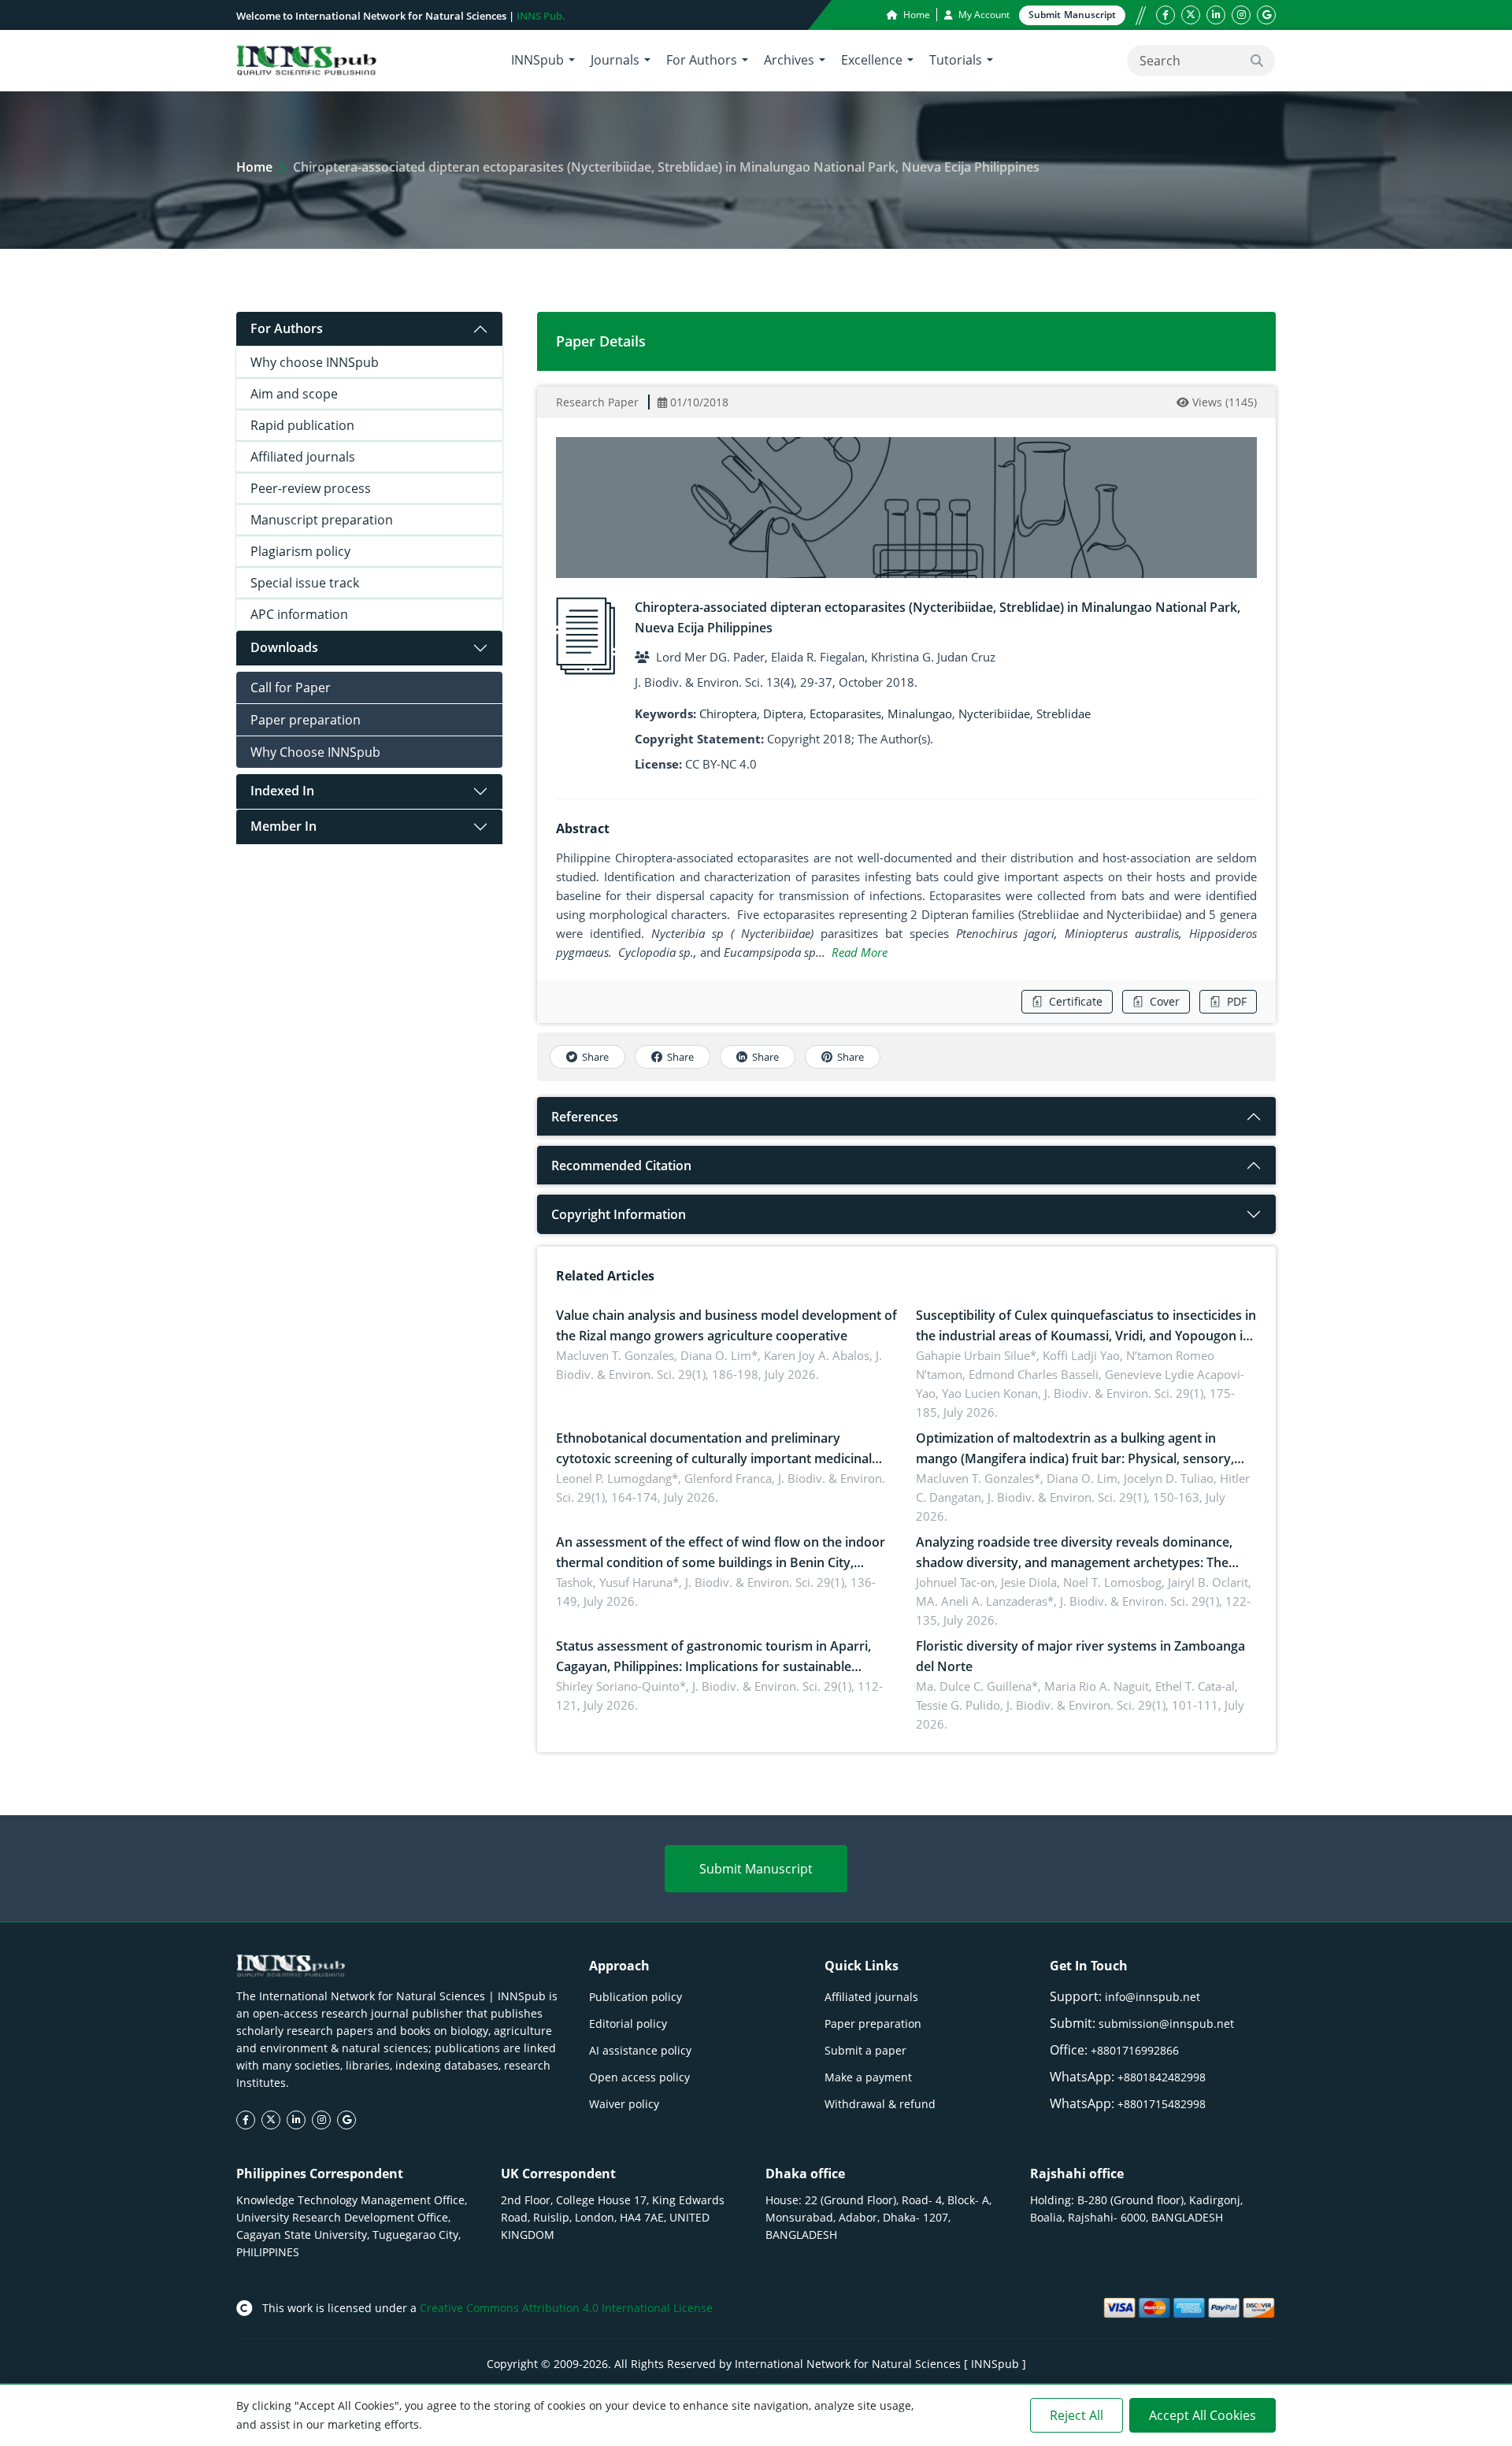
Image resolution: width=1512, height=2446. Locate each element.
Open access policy (639, 2077)
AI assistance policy (640, 2050)
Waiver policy (624, 2104)
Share (595, 1057)
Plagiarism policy (300, 551)
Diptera (783, 713)
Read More (860, 952)
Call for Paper (291, 687)
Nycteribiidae (994, 713)
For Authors (287, 328)
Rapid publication (302, 425)
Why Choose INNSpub (315, 752)
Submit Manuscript (756, 1869)
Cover (1165, 1001)
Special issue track (305, 583)
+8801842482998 (1162, 2077)
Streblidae (1064, 713)
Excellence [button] (872, 60)
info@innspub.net (1153, 1997)
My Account (983, 15)
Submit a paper (865, 2050)
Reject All (1077, 2415)
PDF (1237, 1001)
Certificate (1076, 1001)
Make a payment (868, 2077)
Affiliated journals (303, 457)
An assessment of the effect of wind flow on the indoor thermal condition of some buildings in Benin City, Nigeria (721, 1562)
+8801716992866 (1135, 2050)
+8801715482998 (1162, 2104)
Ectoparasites (845, 713)
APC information (299, 614)
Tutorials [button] (956, 60)
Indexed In (282, 791)
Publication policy (636, 1997)
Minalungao (920, 713)
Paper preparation (306, 720)
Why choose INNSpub (315, 362)
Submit (1072, 15)
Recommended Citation (621, 1166)
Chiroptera (728, 713)
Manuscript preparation (322, 520)
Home (915, 15)
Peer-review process (311, 488)
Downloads (284, 647)
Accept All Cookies (1203, 2415)
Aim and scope (294, 394)
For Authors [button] (702, 60)
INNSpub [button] (537, 60)
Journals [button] (615, 60)
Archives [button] (789, 60)
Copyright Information (619, 1214)
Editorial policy (628, 2024)
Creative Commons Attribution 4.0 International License (566, 2308)
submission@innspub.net (1166, 2024)
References (585, 1117)
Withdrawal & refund (880, 2104)
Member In (283, 826)
